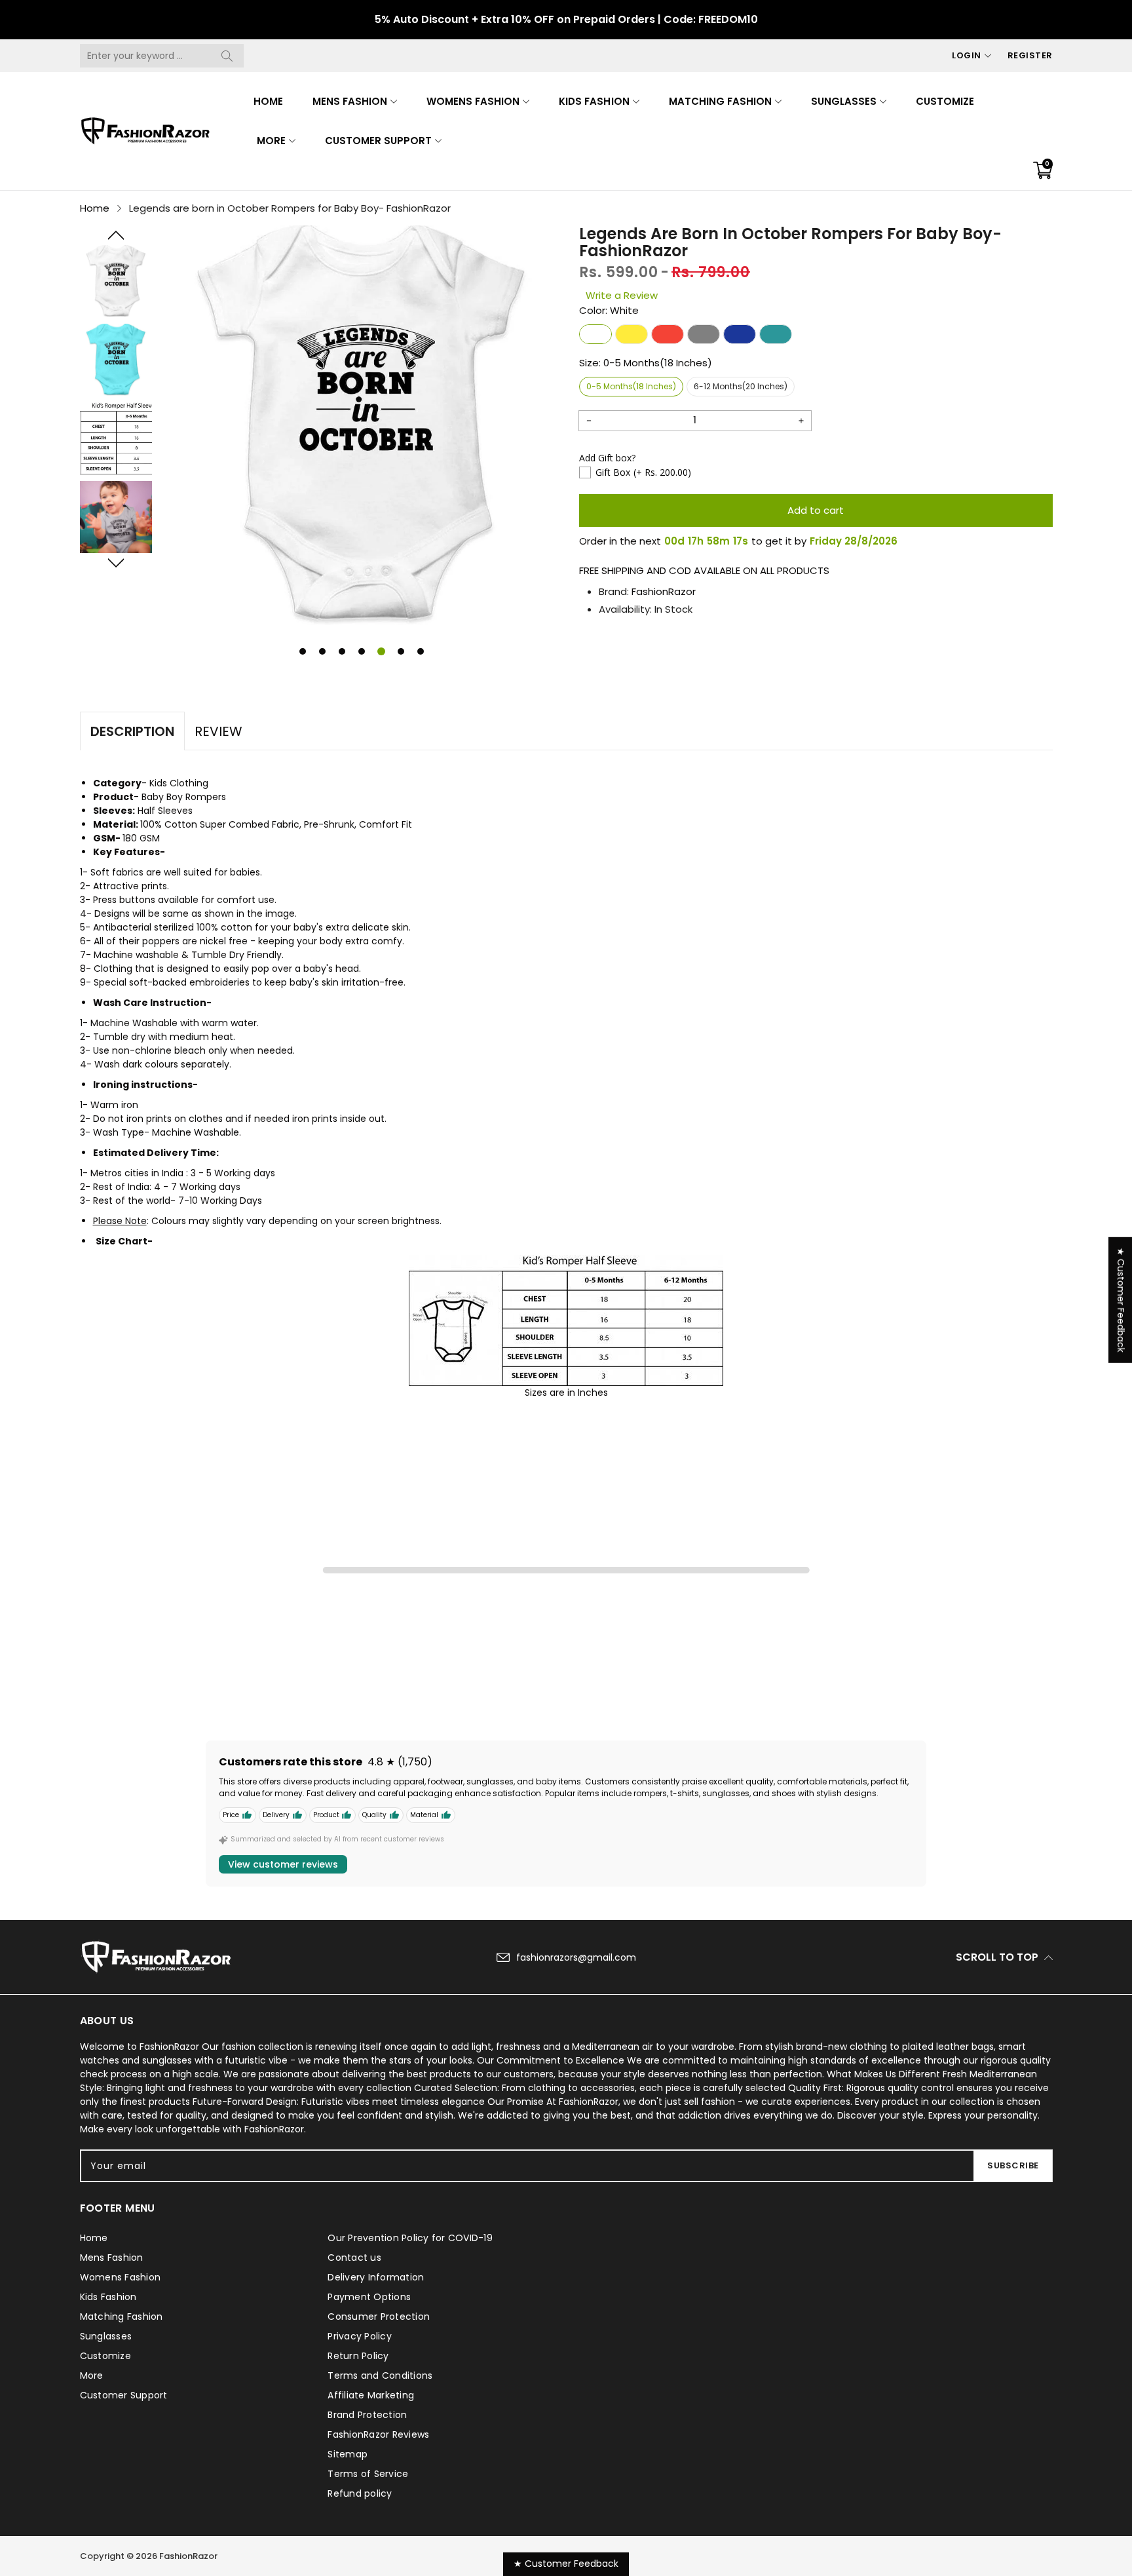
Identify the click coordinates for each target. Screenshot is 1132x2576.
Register (1030, 55)
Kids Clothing (179, 783)
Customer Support (378, 141)
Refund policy (360, 2493)
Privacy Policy (360, 2336)
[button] (116, 235)
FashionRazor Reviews (378, 2434)
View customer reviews (283, 1864)
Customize (945, 101)
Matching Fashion (720, 101)
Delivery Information (376, 2277)
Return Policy (358, 2356)
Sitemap (348, 2454)
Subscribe (1013, 2165)
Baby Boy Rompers (184, 797)
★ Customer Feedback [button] (1121, 1299)
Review (218, 731)
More (271, 141)
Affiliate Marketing (371, 2395)
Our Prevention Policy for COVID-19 (410, 2238)
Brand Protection (367, 2415)
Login (967, 55)
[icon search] (227, 56)
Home (268, 101)
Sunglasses (844, 101)
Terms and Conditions (380, 2375)
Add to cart (816, 510)
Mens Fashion (350, 101)
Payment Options (369, 2297)
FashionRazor (664, 591)
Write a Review (622, 295)
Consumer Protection (379, 2316)
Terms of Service (368, 2474)
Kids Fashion (594, 101)
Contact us (354, 2258)
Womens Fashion (473, 101)
